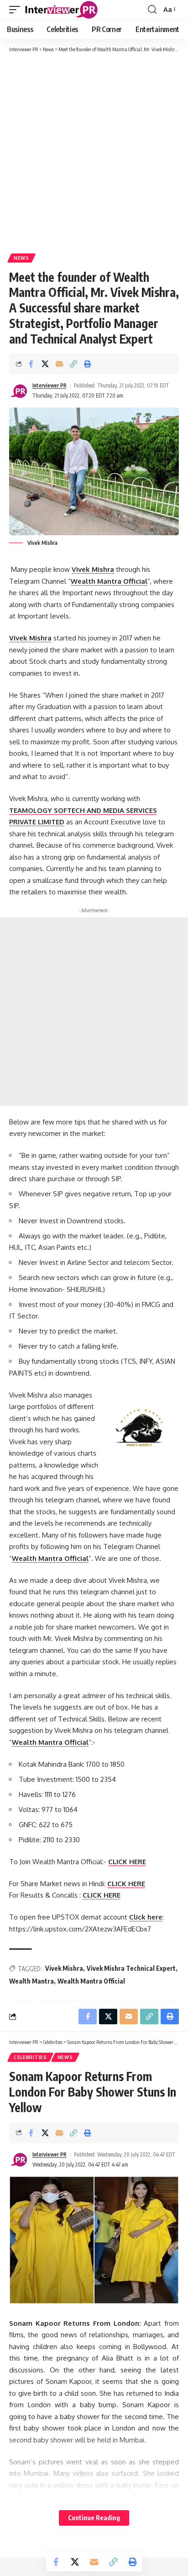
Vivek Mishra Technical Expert (131, 1968)
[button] (17, 10)
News (21, 258)
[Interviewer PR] (62, 10)
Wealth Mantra (31, 1981)
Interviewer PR (50, 385)
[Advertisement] (94, 152)
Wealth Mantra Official (91, 1981)
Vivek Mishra (30, 638)
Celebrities (30, 2057)
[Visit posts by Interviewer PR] (19, 391)
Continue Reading (94, 2518)
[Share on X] (45, 364)
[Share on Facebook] (31, 364)
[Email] (59, 364)
